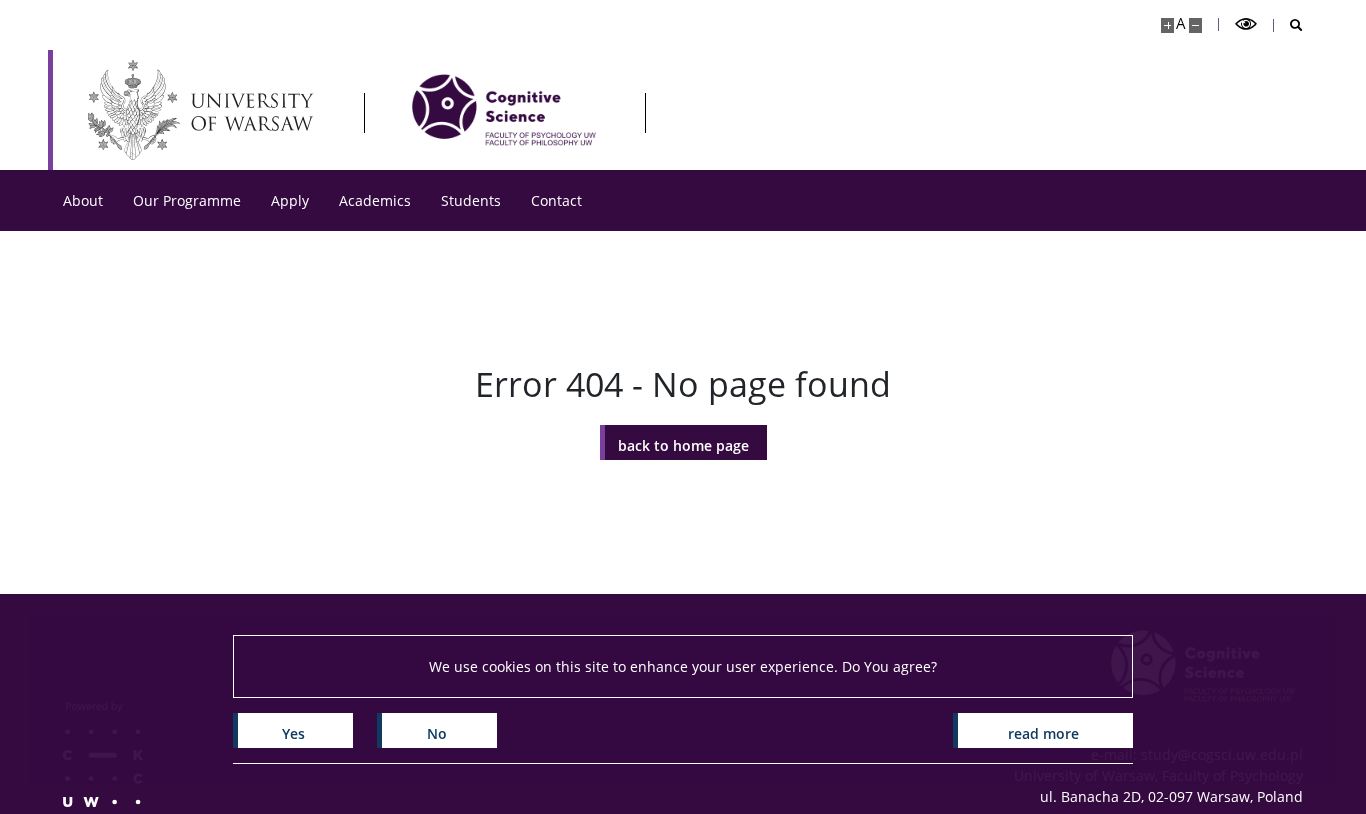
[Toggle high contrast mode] (1246, 24)
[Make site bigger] (1167, 25)
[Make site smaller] (1195, 25)
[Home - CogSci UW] (504, 110)
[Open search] (1288, 25)
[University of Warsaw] (205, 110)
